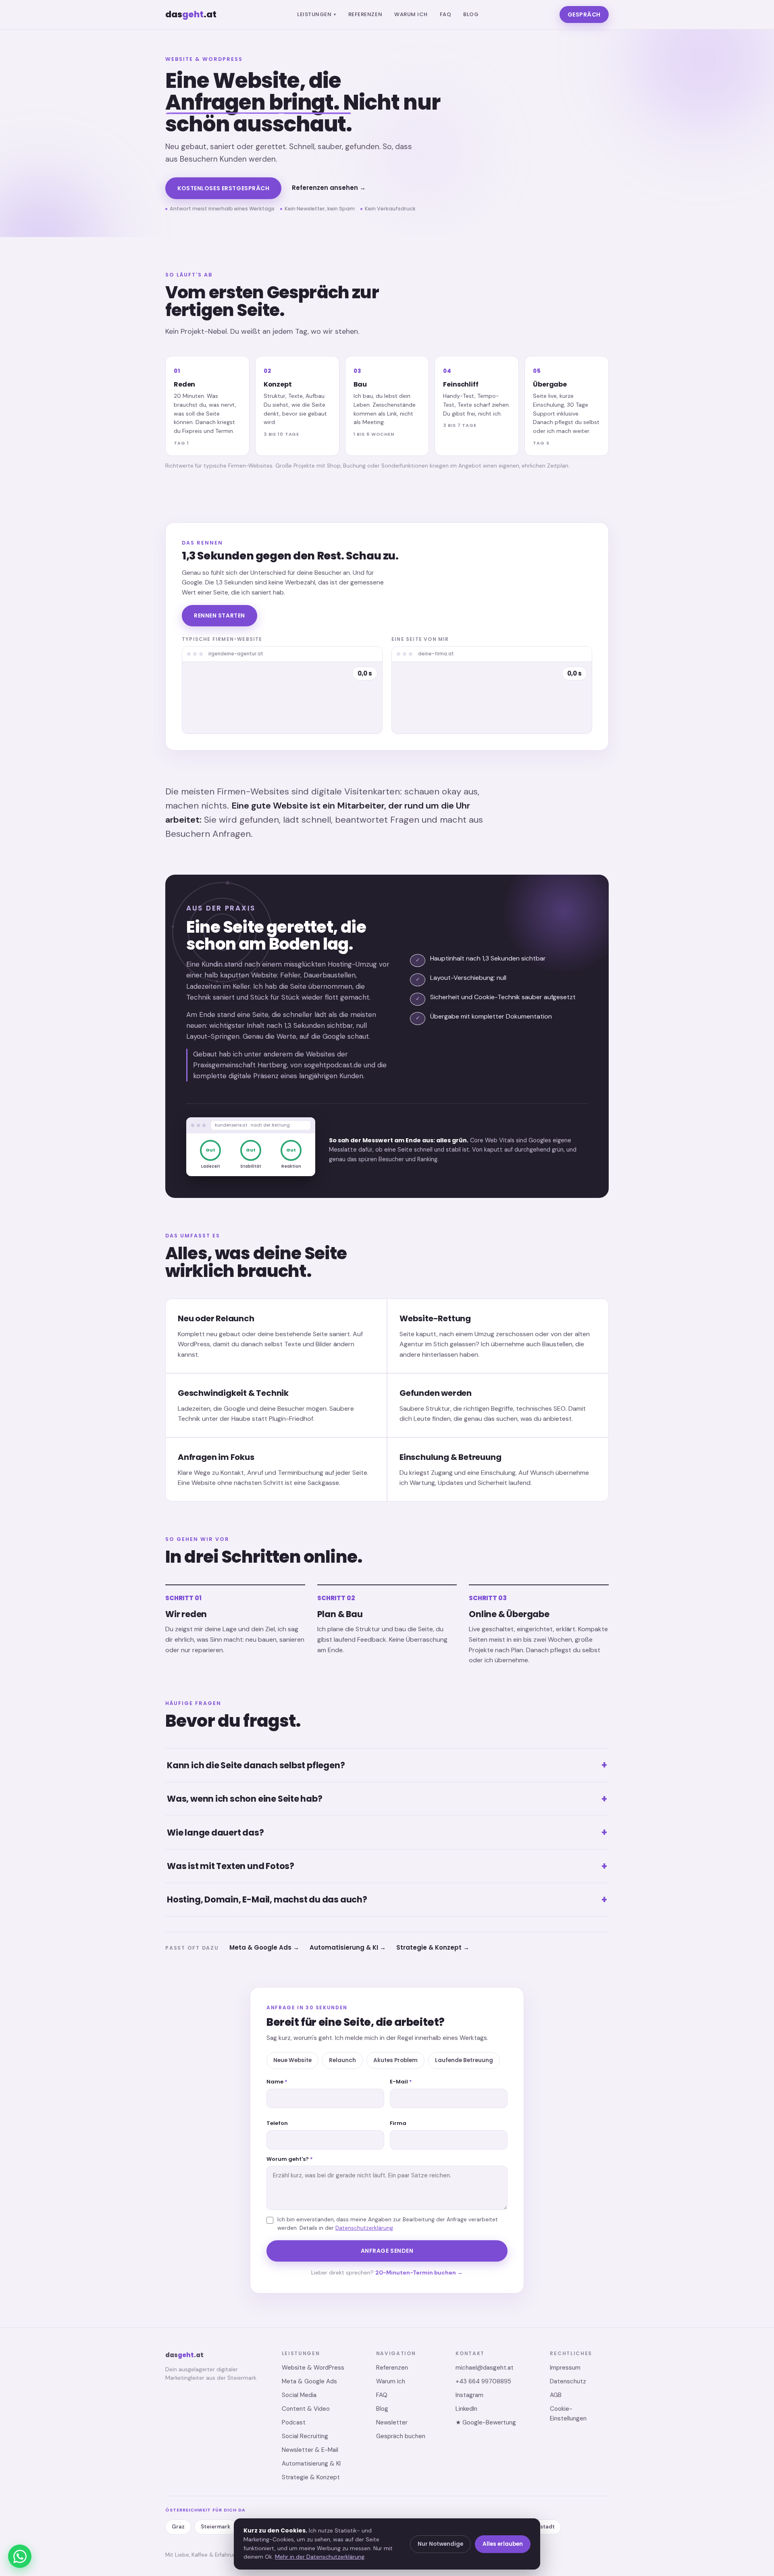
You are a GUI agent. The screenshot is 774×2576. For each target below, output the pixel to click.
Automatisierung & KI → (348, 1947)
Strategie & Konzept (311, 2477)
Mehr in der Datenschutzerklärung (320, 2557)
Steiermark (215, 2527)
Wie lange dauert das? (387, 1832)
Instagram (469, 2395)
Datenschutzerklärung (364, 2228)
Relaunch (342, 2060)
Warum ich (411, 14)
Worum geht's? (290, 2159)
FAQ (446, 14)
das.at (191, 14)
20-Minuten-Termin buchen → (419, 2272)
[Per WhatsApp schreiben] (20, 2556)
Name (277, 2082)
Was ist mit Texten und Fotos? (387, 1866)
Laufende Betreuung (464, 2060)
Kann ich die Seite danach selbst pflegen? (387, 1765)
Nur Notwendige (440, 2544)
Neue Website (292, 2060)
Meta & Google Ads (309, 2381)
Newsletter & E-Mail (310, 2450)
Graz (178, 2527)
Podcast (294, 2422)
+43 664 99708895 (483, 2381)
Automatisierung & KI (311, 2464)
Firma (398, 2123)
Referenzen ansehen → (329, 188)
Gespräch (584, 15)
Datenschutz (568, 2381)
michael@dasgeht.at (485, 2368)
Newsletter (392, 2422)
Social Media (299, 2395)
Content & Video (306, 2409)
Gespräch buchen (401, 2436)
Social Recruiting (305, 2436)
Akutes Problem (395, 2060)
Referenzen (365, 14)
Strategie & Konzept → (433, 1947)
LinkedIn (466, 2409)
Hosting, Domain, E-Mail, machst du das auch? (387, 1899)
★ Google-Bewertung (486, 2422)
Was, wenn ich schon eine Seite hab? (387, 1799)
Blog (471, 14)
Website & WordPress (313, 2368)
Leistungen (317, 14)
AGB (556, 2395)
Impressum (565, 2368)
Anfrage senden (387, 2251)
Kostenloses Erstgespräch (223, 188)
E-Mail (401, 2082)
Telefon (277, 2123)
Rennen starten (220, 615)
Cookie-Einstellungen (568, 2414)
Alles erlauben (503, 2544)
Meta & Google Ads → (264, 1947)
